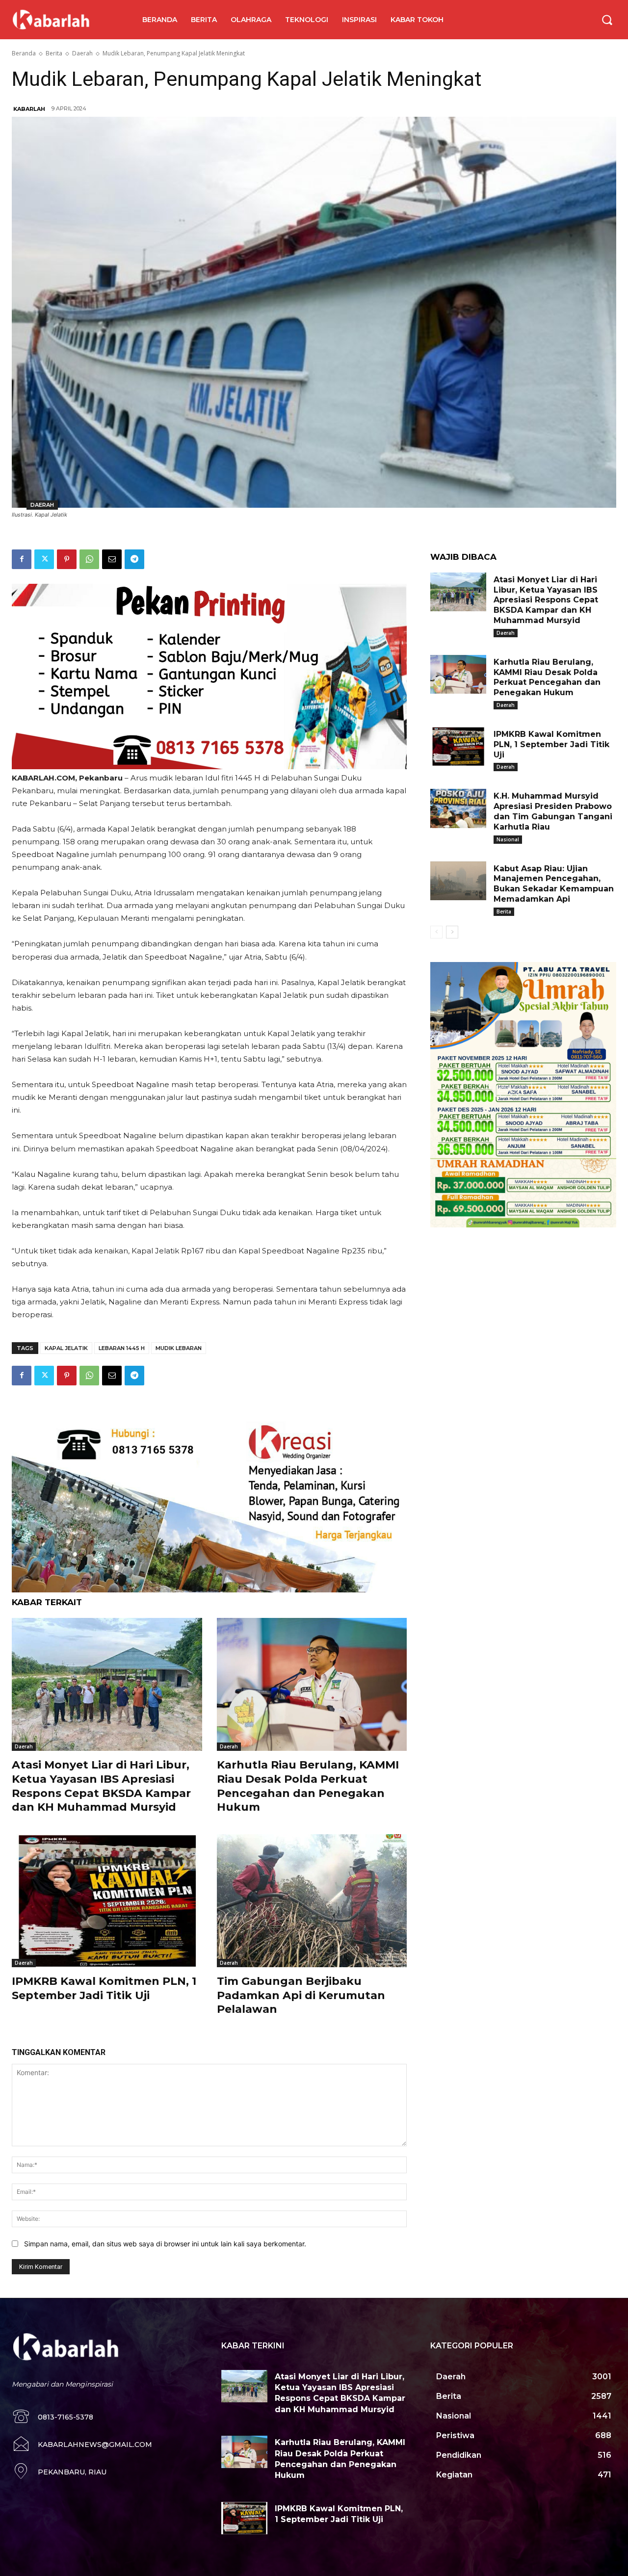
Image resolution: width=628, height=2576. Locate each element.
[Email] (112, 559)
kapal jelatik (66, 1348)
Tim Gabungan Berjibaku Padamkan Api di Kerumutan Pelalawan (301, 1995)
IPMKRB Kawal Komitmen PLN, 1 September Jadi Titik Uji (551, 744)
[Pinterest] (67, 559)
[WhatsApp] (89, 559)
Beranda (24, 53)
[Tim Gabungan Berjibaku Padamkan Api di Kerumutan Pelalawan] (312, 1901)
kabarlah (29, 109)
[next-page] (452, 932)
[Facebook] (22, 559)
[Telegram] (134, 559)
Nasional (508, 839)
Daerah (82, 53)
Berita (54, 53)
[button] (607, 20)
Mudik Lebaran (179, 1348)
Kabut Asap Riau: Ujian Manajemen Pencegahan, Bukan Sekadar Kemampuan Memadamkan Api (554, 884)
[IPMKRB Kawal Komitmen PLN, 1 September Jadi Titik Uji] (107, 1901)
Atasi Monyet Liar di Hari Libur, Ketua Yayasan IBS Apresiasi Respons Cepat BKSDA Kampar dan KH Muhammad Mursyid (546, 600)
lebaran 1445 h (122, 1348)
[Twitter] (44, 559)
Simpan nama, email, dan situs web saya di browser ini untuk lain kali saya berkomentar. (165, 2244)
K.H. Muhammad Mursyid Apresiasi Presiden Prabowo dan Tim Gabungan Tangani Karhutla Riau (553, 811)
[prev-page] (436, 932)
